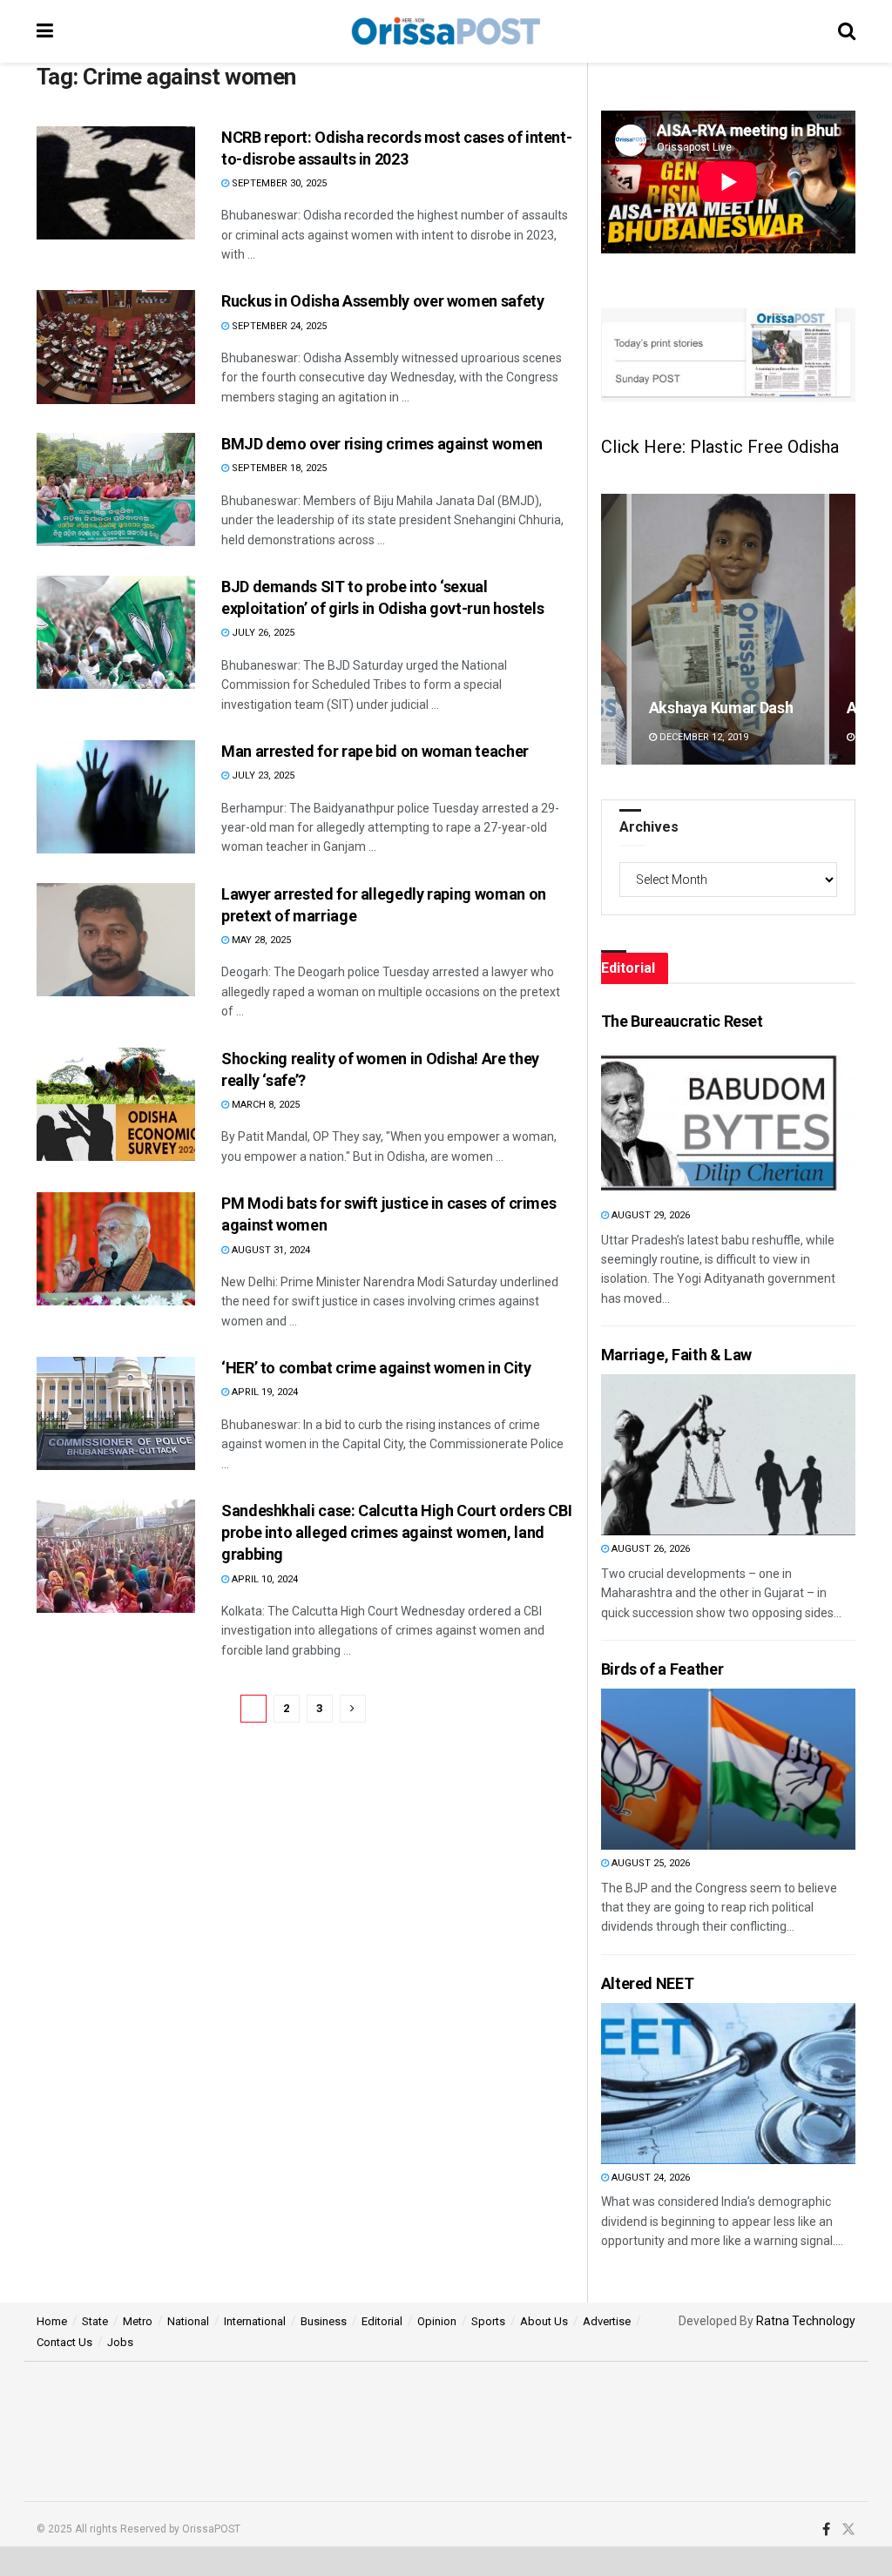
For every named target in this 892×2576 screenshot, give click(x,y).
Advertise (607, 2321)
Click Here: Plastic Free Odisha (720, 447)
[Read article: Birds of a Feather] (694, 1769)
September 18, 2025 (278, 468)
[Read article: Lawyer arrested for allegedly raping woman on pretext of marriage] (116, 940)
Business (324, 2321)
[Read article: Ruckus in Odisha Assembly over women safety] (116, 347)
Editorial (382, 2321)
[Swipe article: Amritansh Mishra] (728, 629)
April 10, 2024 (264, 1579)
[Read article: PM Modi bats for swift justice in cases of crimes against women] (116, 1249)
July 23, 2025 (262, 775)
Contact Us (64, 2342)
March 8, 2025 (264, 1105)
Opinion (437, 2321)
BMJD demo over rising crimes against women (382, 444)
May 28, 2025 (260, 940)
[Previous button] (614, 629)
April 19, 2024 (264, 1392)
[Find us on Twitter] (848, 2530)
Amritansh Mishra (710, 708)
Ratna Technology (806, 2321)
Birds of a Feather (662, 1669)
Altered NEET (648, 1983)
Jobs (120, 2342)
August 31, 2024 (270, 1250)
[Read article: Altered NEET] (694, 2084)
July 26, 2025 (262, 633)
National (188, 2321)
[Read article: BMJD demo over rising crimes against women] (116, 489)
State (95, 2321)
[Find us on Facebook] (826, 2530)
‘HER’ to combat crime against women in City (376, 1368)
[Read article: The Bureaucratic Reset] (694, 1121)
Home (52, 2321)
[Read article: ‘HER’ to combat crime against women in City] (116, 1413)
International (255, 2321)
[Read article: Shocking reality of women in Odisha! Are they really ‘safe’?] (116, 1104)
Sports (488, 2321)
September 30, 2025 (278, 183)
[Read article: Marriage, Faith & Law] (694, 1455)
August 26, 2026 (649, 1549)
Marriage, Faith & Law (676, 1355)
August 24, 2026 (649, 2178)
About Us (544, 2321)
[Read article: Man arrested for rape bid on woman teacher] (116, 797)
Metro (138, 2321)
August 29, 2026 (649, 1215)
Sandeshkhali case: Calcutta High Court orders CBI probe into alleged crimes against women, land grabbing (396, 1532)
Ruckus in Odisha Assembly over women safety (383, 301)
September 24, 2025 (278, 326)
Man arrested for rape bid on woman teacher (375, 751)
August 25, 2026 (649, 1863)
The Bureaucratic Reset (682, 1021)
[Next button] (842, 629)
